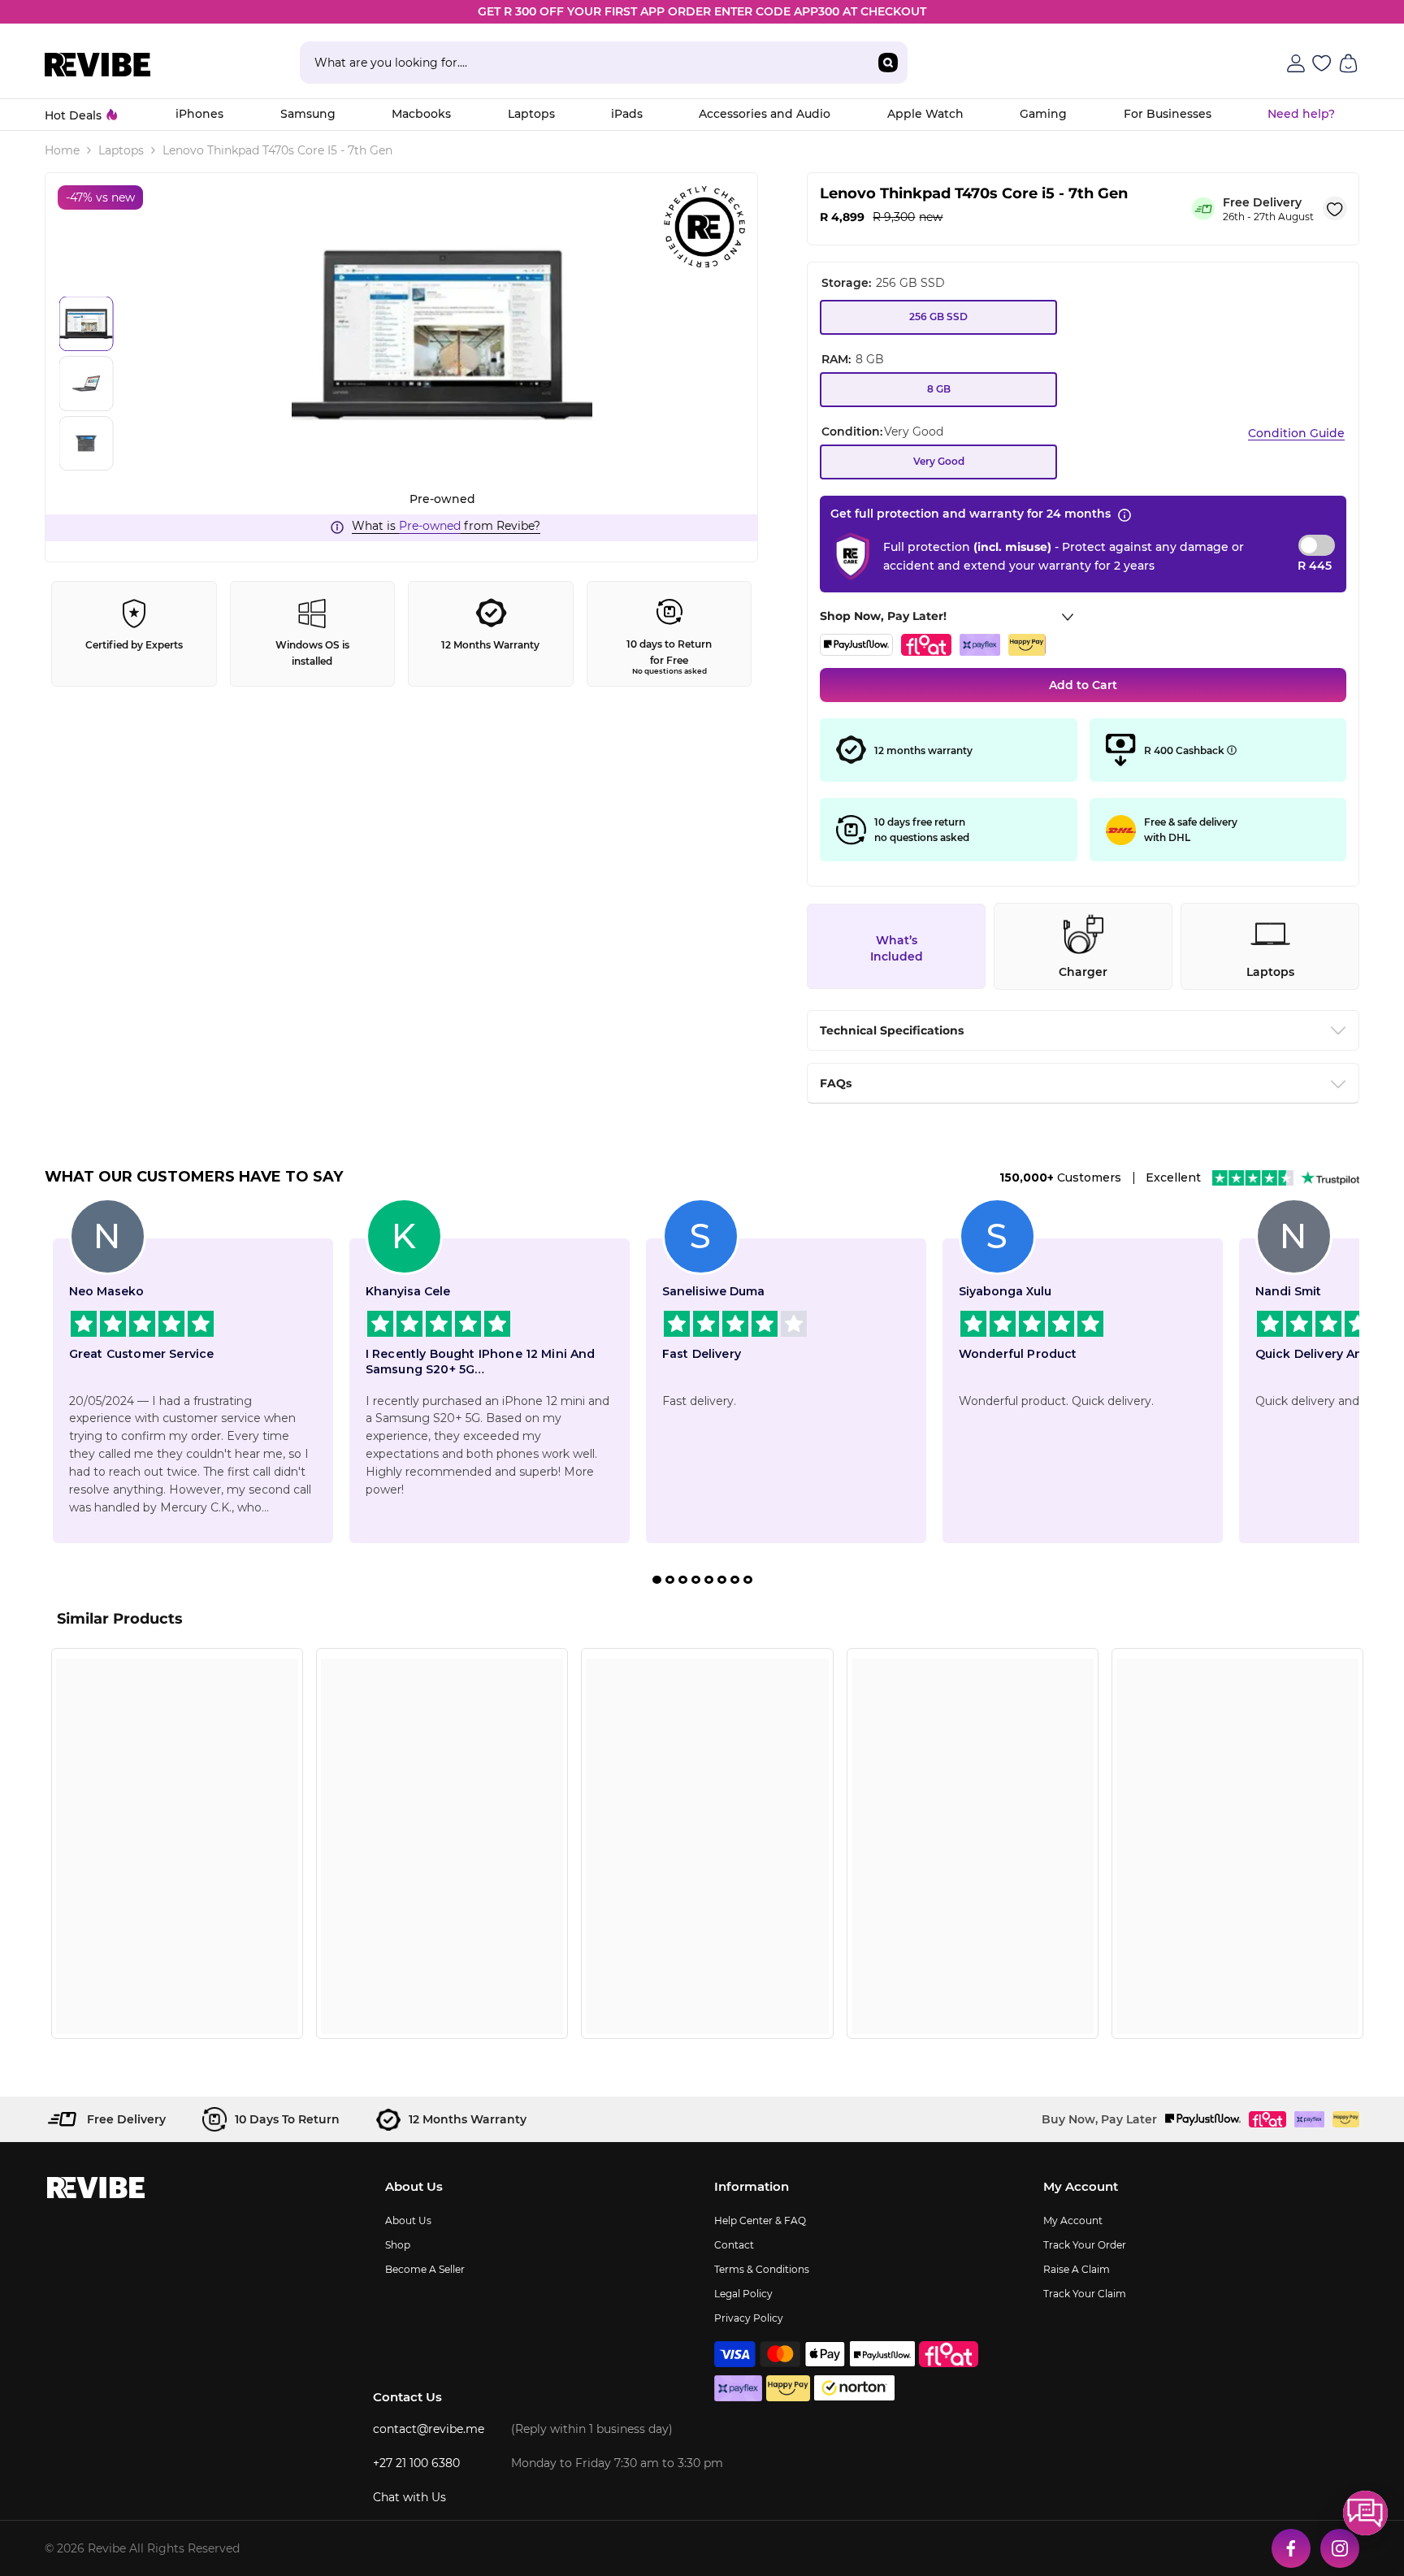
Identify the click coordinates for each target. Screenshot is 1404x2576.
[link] (177, 1992)
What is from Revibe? (446, 526)
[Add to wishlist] (1335, 209)
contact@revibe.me (429, 2429)
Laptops (121, 150)
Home (62, 150)
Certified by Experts (134, 645)
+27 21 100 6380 (416, 2463)
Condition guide (1296, 433)
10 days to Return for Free (669, 657)
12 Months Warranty (490, 645)
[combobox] (584, 63)
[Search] (604, 63)
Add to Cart (1083, 685)
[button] (1365, 2513)
